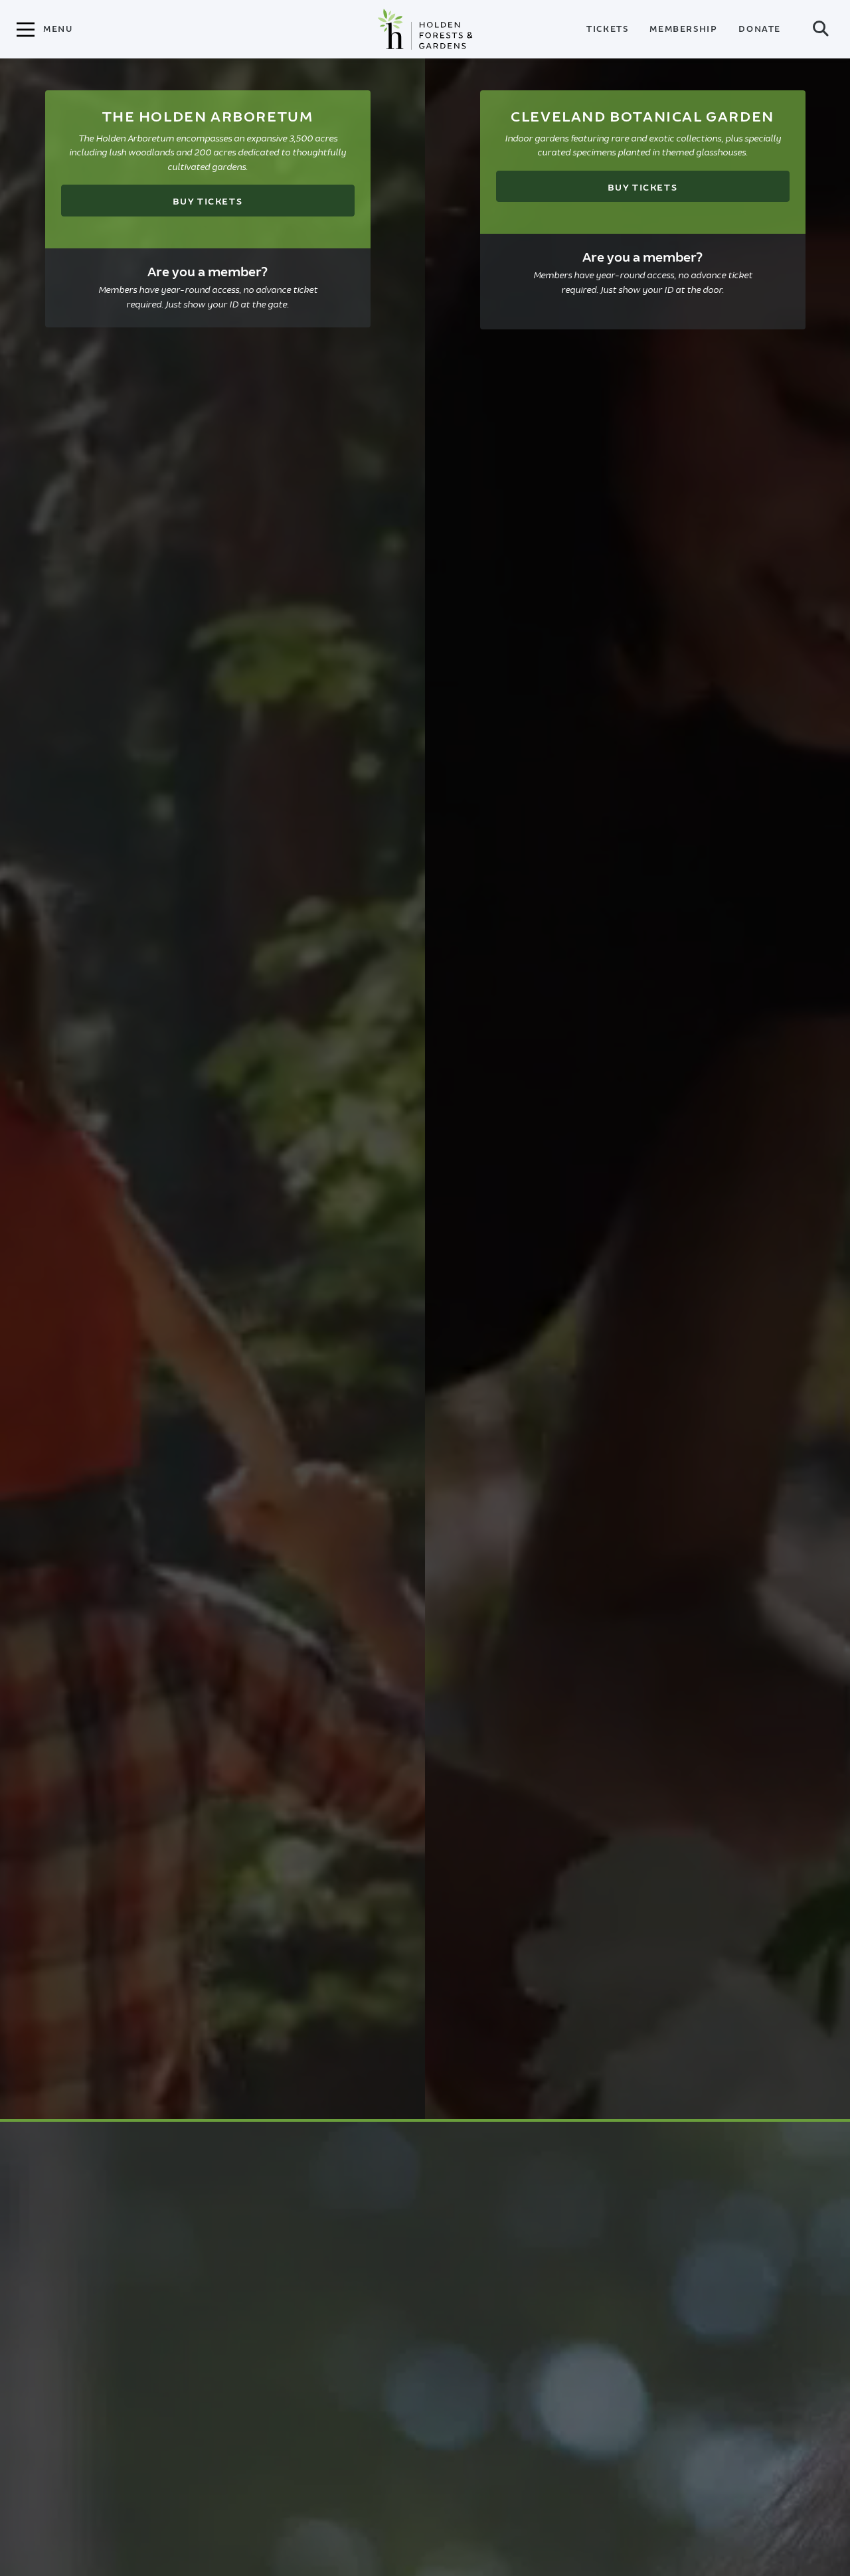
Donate (760, 29)
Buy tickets (208, 202)
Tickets (607, 29)
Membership (683, 29)
